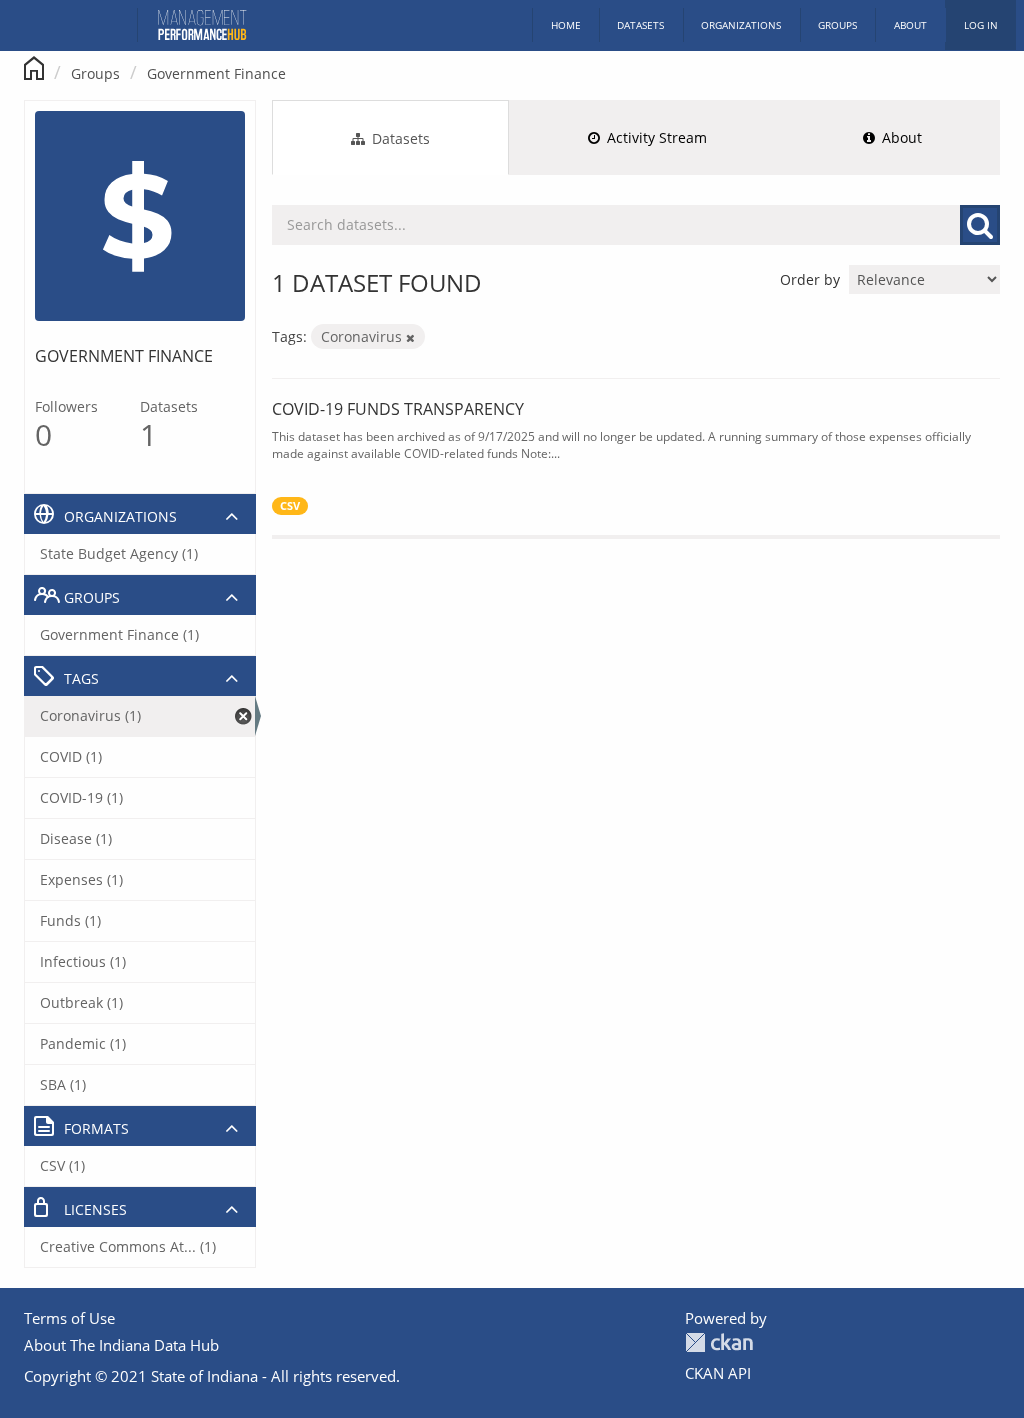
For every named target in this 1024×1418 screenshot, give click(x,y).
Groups (837, 25)
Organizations (741, 25)
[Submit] (980, 225)
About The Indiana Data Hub (121, 1345)
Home (566, 25)
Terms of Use (69, 1318)
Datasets (640, 25)
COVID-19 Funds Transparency (398, 409)
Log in (981, 25)
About (910, 25)
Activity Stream (655, 137)
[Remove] (410, 337)
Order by (810, 279)
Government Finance (216, 73)
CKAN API (718, 1373)
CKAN (719, 1342)
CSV (290, 506)
